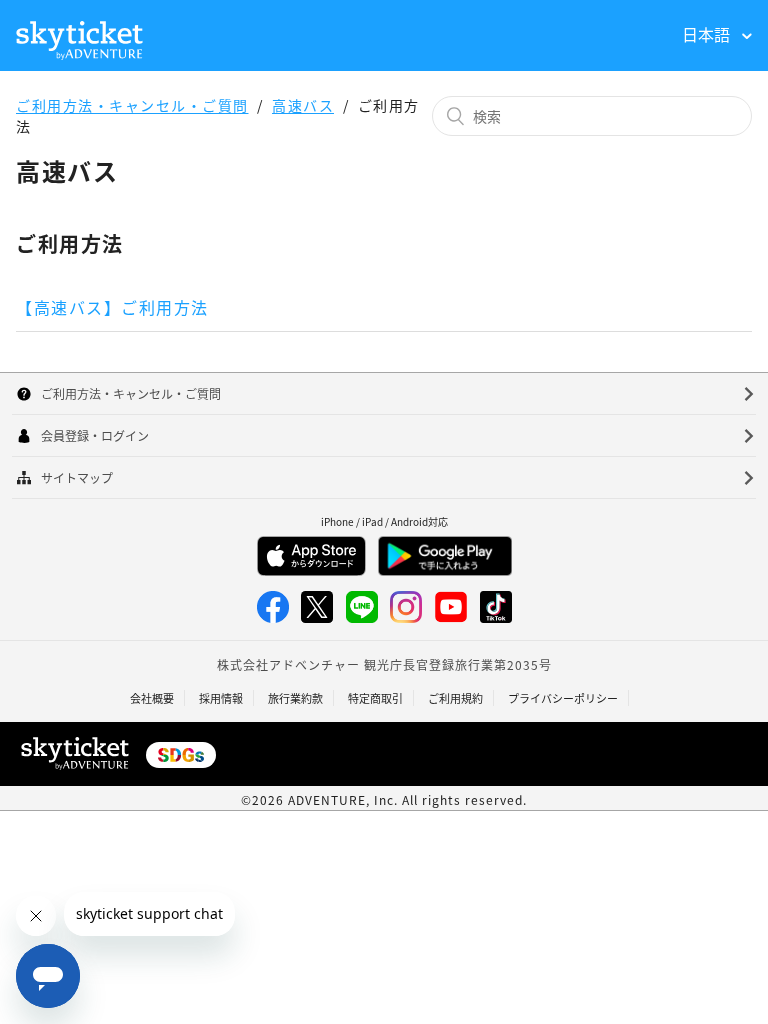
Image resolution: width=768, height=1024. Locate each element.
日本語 (708, 34)
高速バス (303, 105)
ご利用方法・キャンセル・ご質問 (132, 105)
